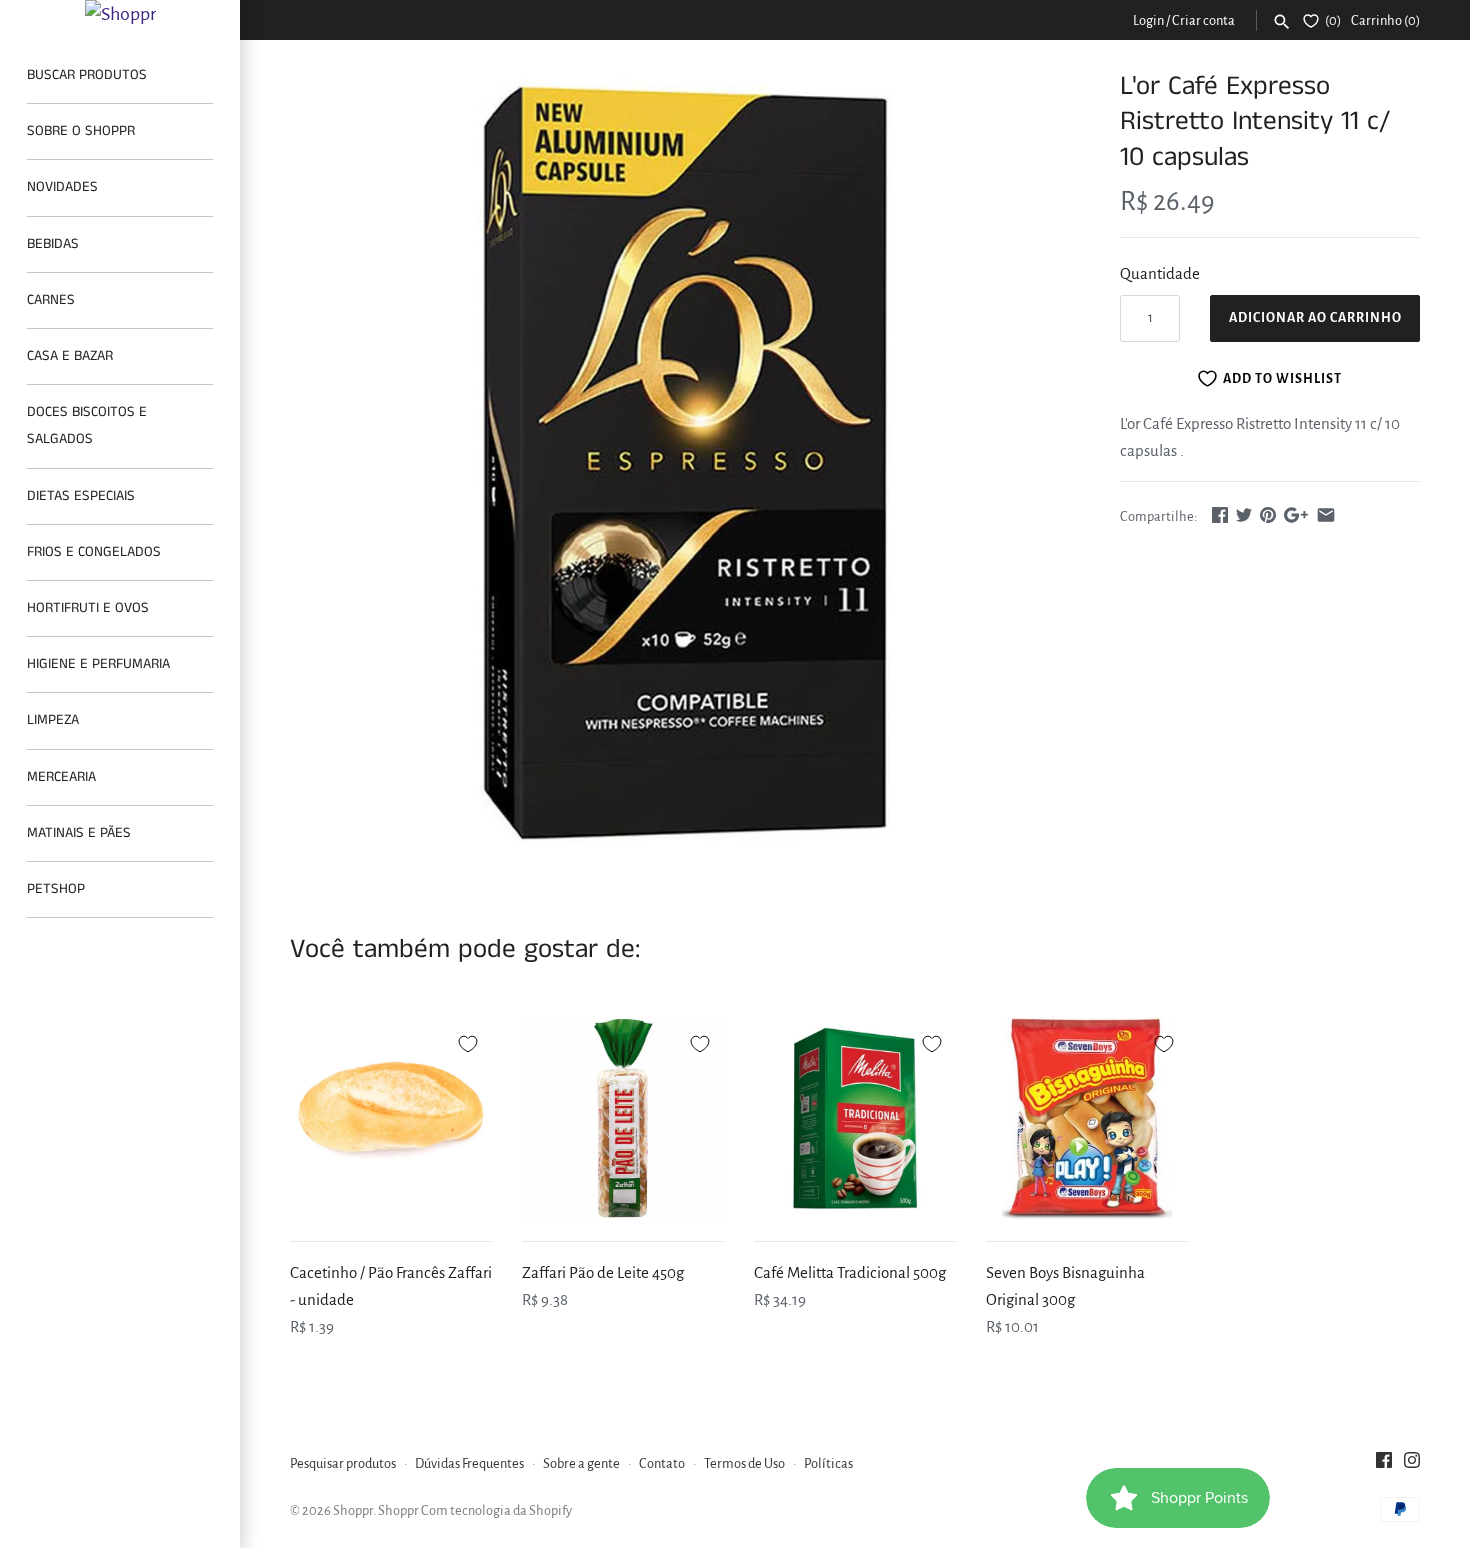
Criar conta (1203, 20)
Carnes (51, 300)
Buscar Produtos (87, 75)
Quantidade (1160, 273)
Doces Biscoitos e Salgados (87, 425)
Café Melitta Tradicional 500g (850, 1272)
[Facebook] (1384, 1465)
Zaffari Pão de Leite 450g (603, 1272)
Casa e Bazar (70, 356)
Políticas (828, 1463)
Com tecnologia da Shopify (496, 1510)
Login (1148, 20)
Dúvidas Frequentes (469, 1463)
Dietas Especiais (81, 496)
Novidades (62, 187)
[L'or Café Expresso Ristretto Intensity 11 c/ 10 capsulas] (680, 465)
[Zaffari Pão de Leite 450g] (623, 1118)
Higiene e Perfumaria (98, 664)
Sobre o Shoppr (81, 131)
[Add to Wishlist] (468, 1041)
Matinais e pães (79, 833)
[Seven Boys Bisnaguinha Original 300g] (1087, 1118)
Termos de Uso (744, 1463)
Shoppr (353, 1510)
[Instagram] (1412, 1465)
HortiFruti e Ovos (88, 608)
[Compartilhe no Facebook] (1220, 514)
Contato (662, 1463)
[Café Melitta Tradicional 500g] (855, 1118)
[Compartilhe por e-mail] (1326, 514)
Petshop (56, 889)
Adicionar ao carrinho (1315, 318)
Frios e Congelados (94, 552)
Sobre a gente (581, 1463)
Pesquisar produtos (343, 1463)
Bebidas (53, 244)
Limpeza (53, 720)
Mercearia (61, 777)
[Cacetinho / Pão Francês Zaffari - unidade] (391, 1118)
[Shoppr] (120, 14)
